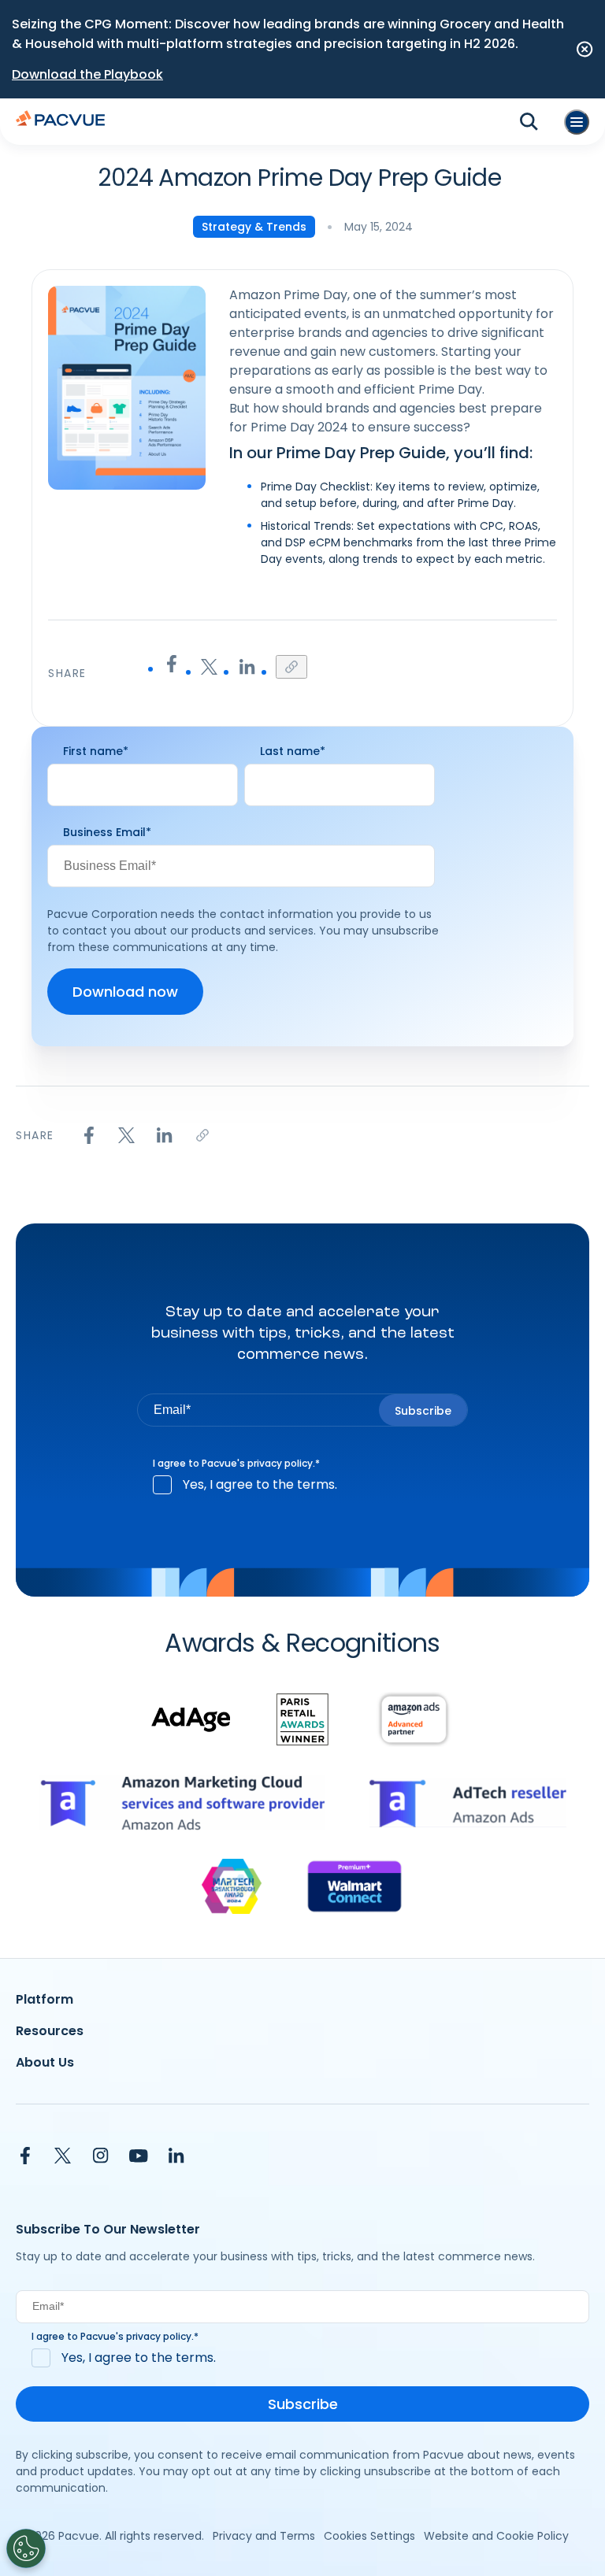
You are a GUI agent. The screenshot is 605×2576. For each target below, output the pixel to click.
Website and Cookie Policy (496, 2536)
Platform (45, 1999)
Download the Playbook (87, 74)
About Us (45, 2062)
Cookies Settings (369, 2536)
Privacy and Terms (264, 2536)
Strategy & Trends (254, 227)
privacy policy (280, 1463)
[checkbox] (302, 1485)
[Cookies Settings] (26, 2548)
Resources (50, 2031)
